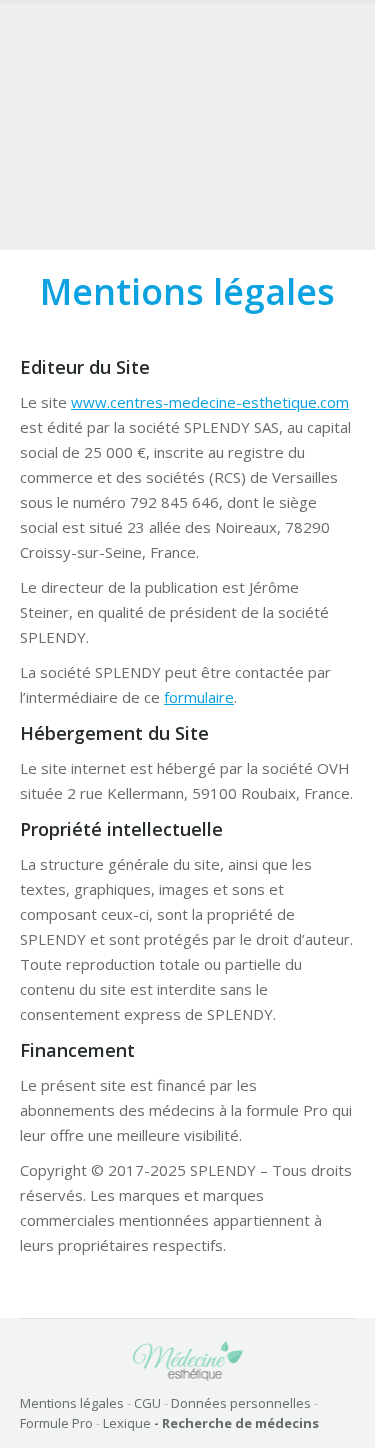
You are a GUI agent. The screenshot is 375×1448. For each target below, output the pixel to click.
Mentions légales (72, 1403)
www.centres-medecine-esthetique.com (210, 402)
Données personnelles (241, 1403)
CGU (147, 1403)
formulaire (199, 697)
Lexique (127, 1423)
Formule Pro (56, 1423)
